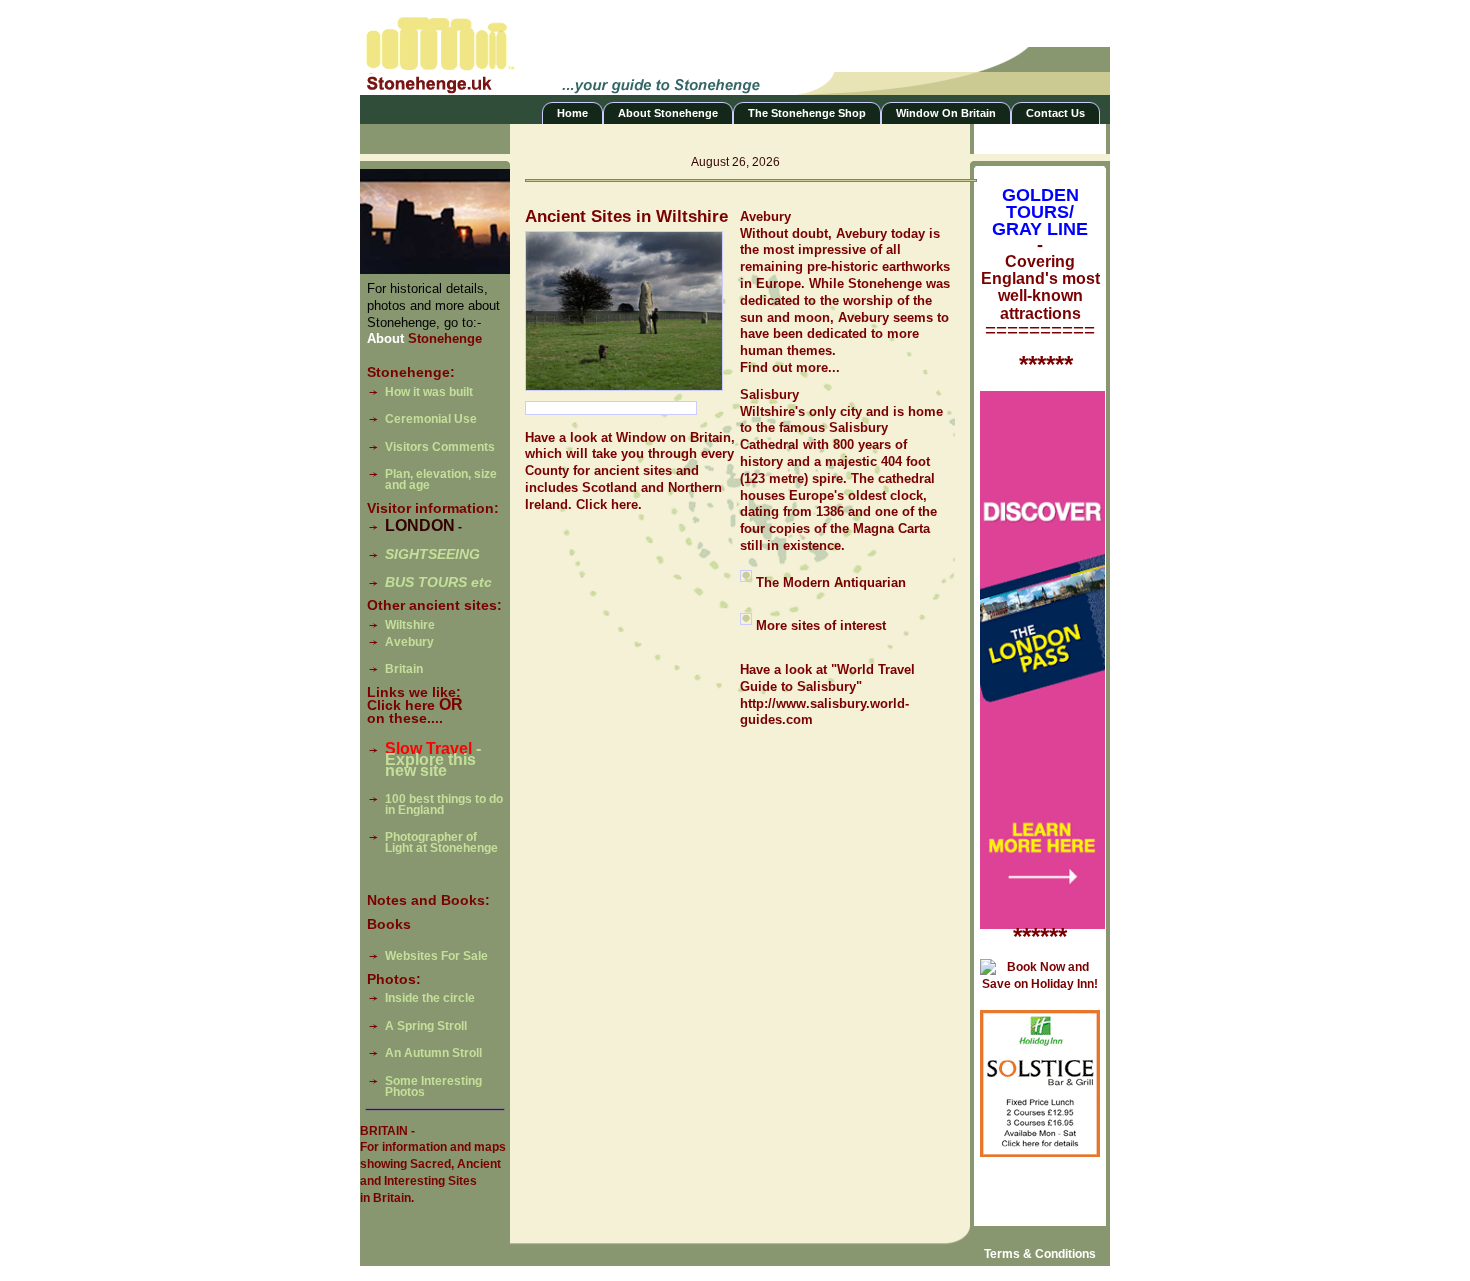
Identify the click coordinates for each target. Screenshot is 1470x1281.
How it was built (429, 392)
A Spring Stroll (426, 1026)
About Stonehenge (668, 113)
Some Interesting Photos (433, 1086)
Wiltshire (410, 625)
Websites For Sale (436, 956)
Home (572, 113)
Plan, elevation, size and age (441, 479)
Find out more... (790, 367)
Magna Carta (891, 528)
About (424, 338)
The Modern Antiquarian (831, 582)
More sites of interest (821, 625)
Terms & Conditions (1040, 1254)
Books (389, 924)
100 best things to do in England (444, 804)
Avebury (409, 642)
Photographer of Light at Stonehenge (441, 842)
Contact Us (1055, 113)
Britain (404, 669)
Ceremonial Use (431, 419)
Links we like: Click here (414, 699)
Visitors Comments (440, 447)
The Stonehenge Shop (807, 113)
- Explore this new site (433, 760)
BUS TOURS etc (438, 582)
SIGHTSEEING (432, 554)
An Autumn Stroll (433, 1053)
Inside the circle (430, 998)
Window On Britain (946, 113)
